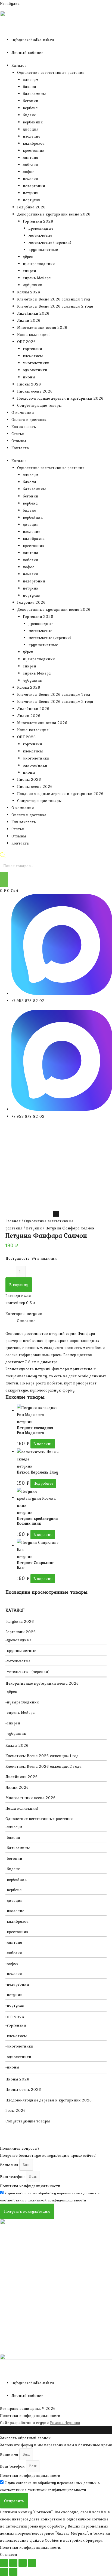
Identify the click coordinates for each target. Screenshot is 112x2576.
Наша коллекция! (33, 335)
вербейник (33, 122)
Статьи (18, 434)
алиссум (30, 80)
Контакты (21, 448)
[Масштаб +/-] (4, 2563)
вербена (30, 108)
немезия (30, 179)
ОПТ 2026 (27, 342)
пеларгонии (34, 186)
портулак (32, 200)
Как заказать (24, 427)
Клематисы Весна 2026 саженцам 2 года (55, 306)
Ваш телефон (13, 2176)
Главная (13, 1221)
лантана (31, 157)
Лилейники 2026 (33, 313)
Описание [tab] (26, 1321)
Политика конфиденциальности (30, 2186)
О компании (23, 412)
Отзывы (19, 441)
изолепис (32, 136)
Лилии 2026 (29, 320)
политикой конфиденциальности (57, 2200)
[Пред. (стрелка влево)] (4, 2572)
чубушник (32, 285)
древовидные (41, 228)
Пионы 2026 (29, 384)
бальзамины (34, 94)
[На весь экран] (13, 2563)
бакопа (29, 87)
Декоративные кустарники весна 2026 (54, 214)
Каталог (19, 65)
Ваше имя (10, 2165)
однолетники (35, 370)
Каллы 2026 (29, 292)
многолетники (36, 363)
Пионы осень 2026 (35, 391)
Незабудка (10, 4)
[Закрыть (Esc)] (32, 2563)
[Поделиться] (23, 2563)
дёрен (28, 257)
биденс (29, 115)
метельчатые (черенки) (50, 242)
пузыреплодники (39, 264)
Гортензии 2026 (38, 221)
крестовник (34, 150)
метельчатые (40, 235)
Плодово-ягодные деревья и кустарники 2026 (60, 398)
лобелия (30, 165)
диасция (31, 129)
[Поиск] (4, 879)
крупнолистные (43, 250)
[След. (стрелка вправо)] (13, 2572)
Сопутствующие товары (39, 405)
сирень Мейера (37, 278)
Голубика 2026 (31, 207)
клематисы (33, 356)
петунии (31, 193)
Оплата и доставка (29, 420)
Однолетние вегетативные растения (51, 72)
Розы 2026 (16, 2110)
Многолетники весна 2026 (42, 327)
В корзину (19, 1285)
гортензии (32, 349)
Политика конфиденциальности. (31, 2547)
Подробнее (43, 1483)
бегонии (31, 101)
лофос (29, 172)
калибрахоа (34, 143)
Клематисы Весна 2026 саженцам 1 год (54, 299)
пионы (29, 377)
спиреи (29, 271)
